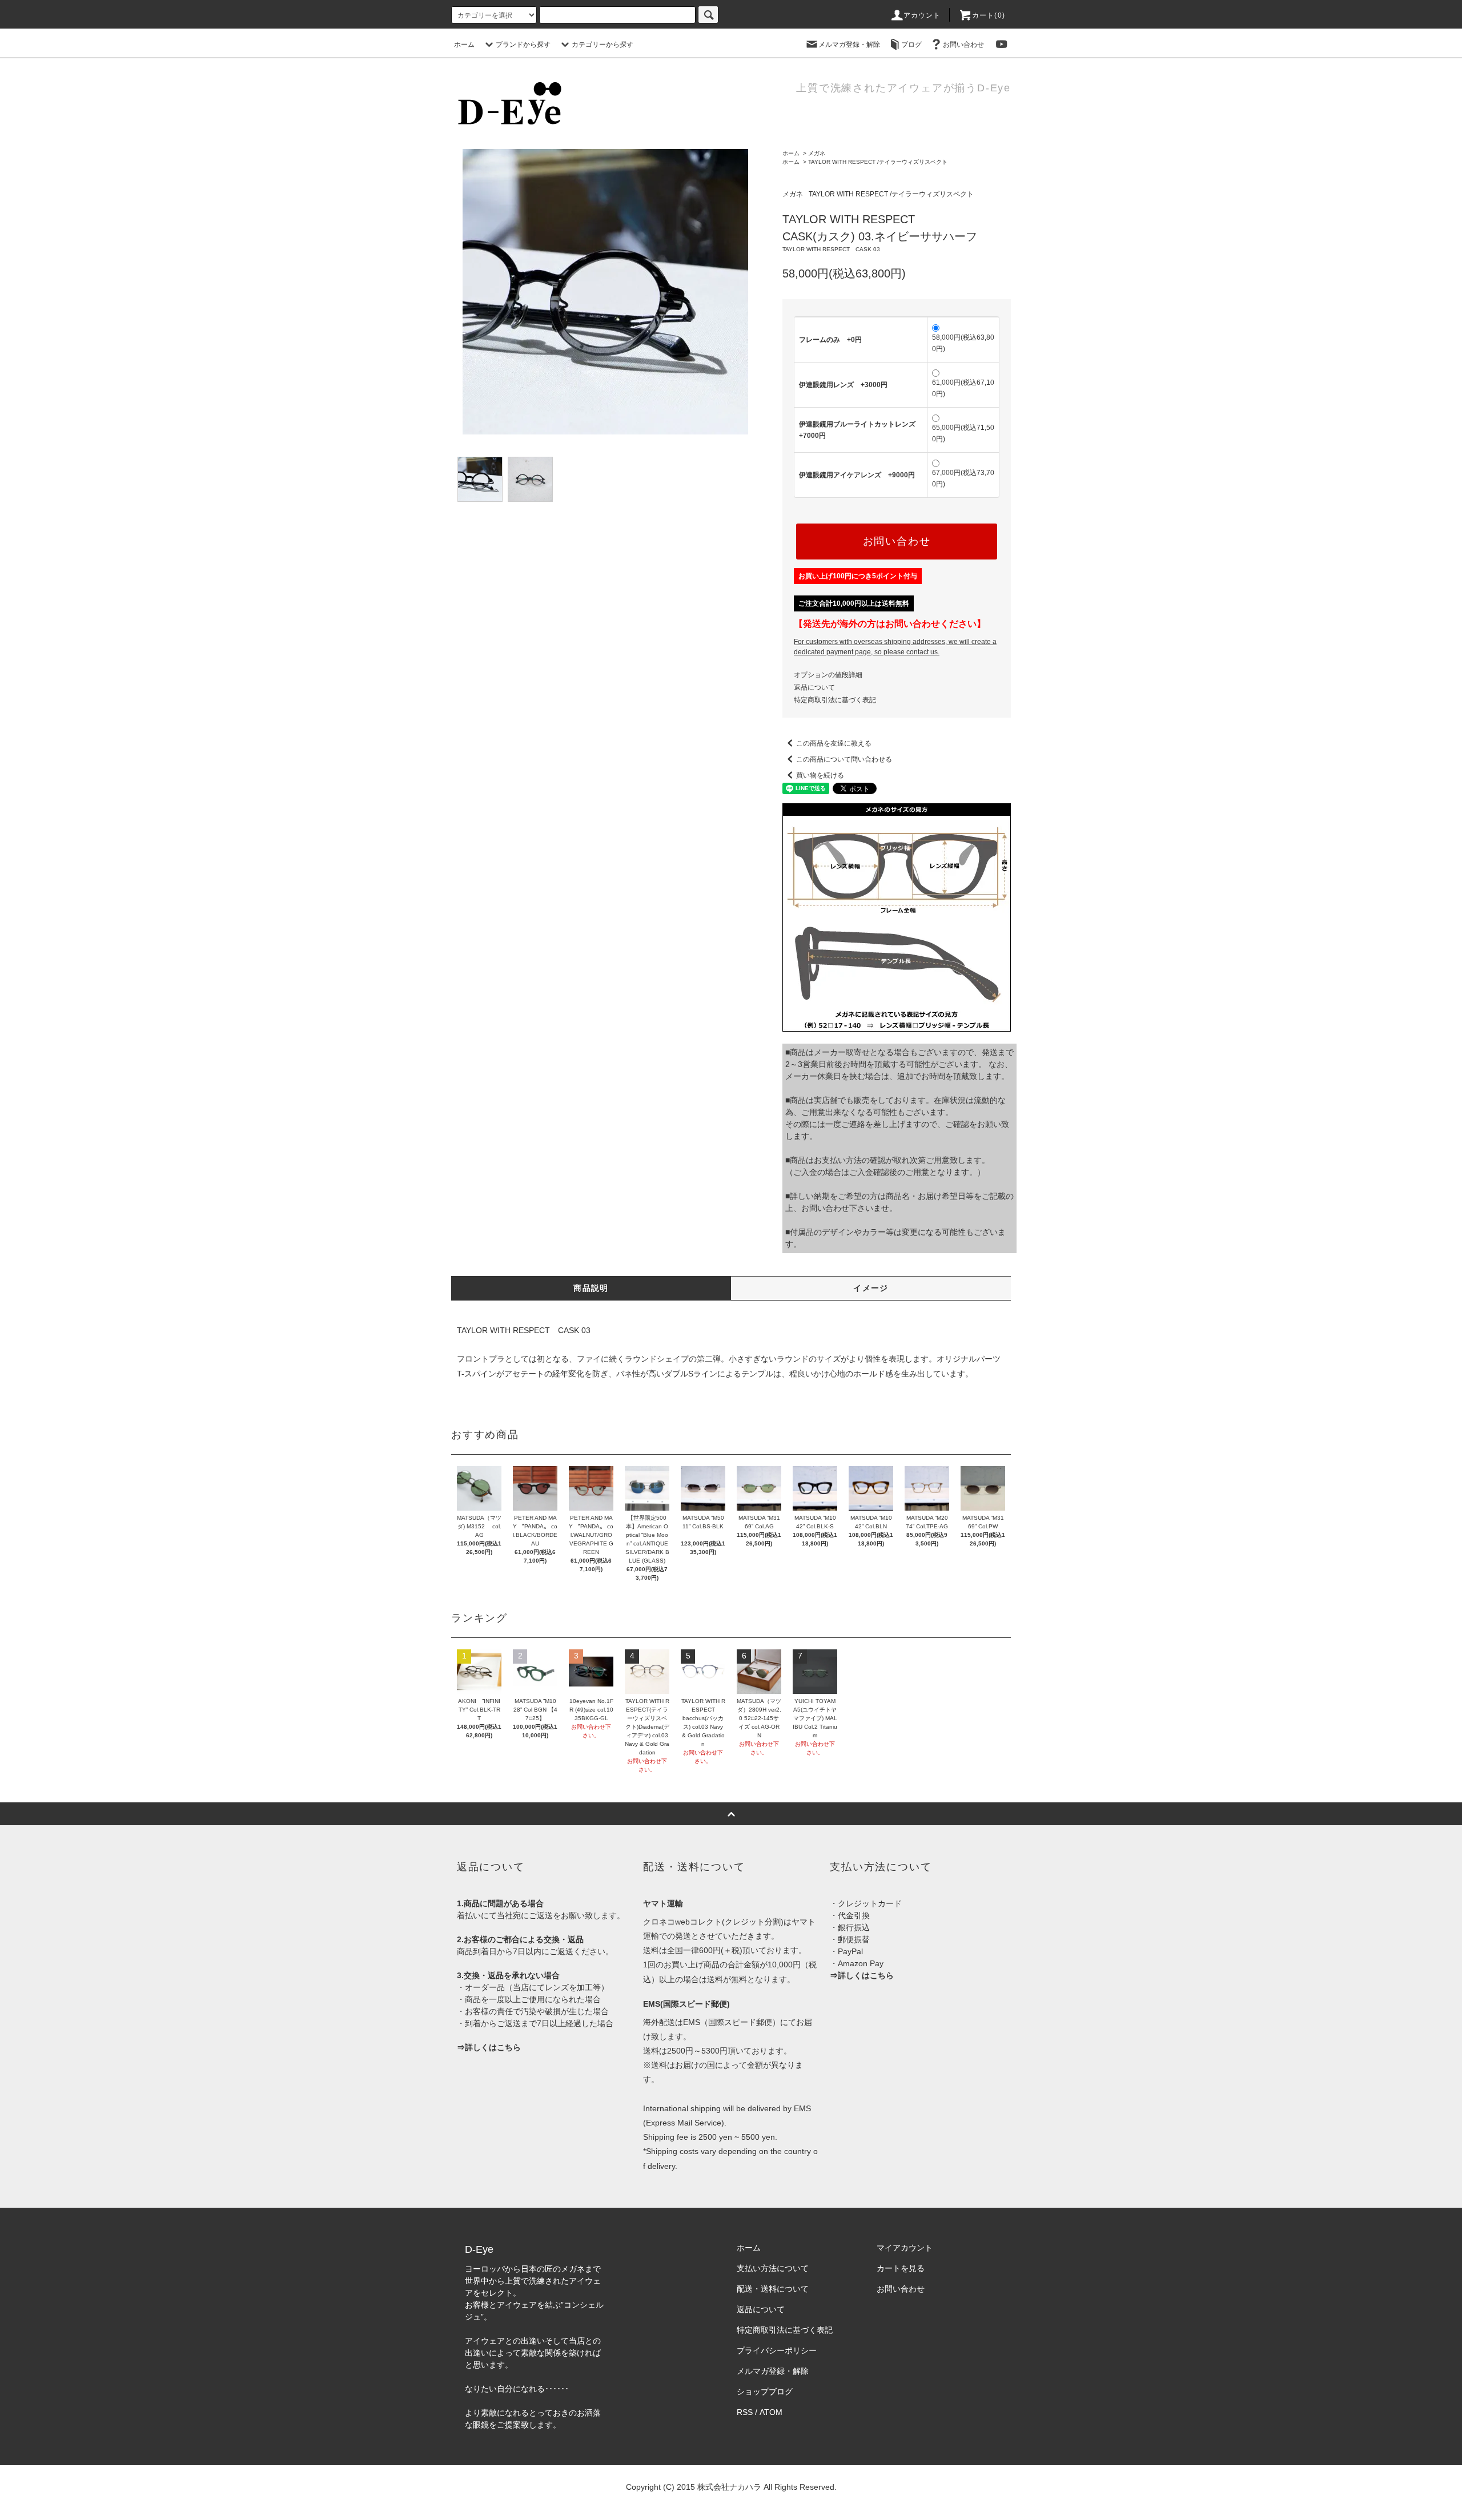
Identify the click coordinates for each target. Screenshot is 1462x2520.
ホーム (464, 45)
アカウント (922, 15)
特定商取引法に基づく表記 (835, 700)
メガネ (817, 153)
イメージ (871, 1288)
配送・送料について (773, 2289)
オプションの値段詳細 (828, 675)
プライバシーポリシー (777, 2350)
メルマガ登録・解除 (849, 45)
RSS (745, 2412)
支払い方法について (773, 2268)
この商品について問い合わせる (844, 759)
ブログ (911, 45)
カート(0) (989, 15)
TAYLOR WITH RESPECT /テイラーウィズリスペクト (878, 162)
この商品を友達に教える (834, 743)
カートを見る (901, 2268)
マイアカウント (905, 2248)
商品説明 (591, 1288)
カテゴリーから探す (603, 45)
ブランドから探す (523, 45)
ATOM (771, 2412)
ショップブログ (765, 2392)
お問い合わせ (963, 45)
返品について (814, 687)
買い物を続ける (820, 775)
